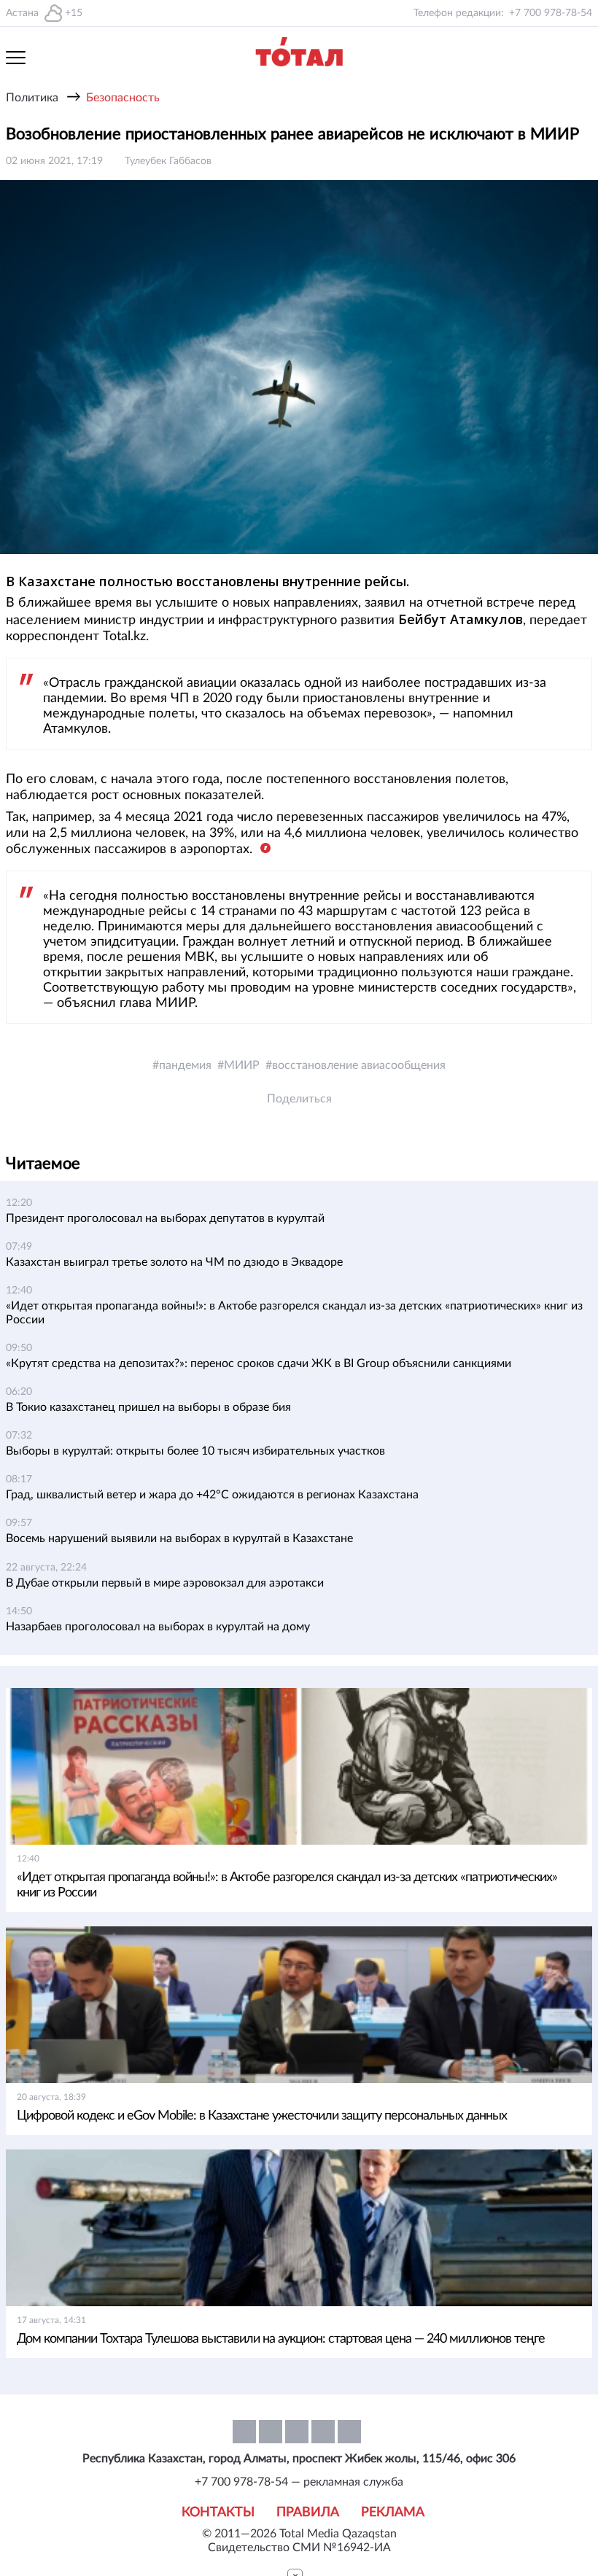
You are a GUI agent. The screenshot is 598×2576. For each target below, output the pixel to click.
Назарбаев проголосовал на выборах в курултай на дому (158, 1627)
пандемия (185, 1065)
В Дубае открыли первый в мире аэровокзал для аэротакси (165, 1583)
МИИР (242, 1065)
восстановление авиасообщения (359, 1065)
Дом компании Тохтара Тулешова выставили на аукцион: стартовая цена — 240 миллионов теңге (281, 2339)
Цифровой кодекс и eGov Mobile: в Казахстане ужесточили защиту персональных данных (262, 2116)
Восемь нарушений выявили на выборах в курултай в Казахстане (179, 1538)
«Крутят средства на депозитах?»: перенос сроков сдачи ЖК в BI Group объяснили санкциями (259, 1363)
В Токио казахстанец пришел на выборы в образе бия (148, 1407)
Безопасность (123, 98)
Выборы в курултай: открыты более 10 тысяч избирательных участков (195, 1451)
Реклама (393, 2513)
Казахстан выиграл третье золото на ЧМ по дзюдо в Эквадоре (174, 1262)
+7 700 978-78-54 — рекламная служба (299, 2482)
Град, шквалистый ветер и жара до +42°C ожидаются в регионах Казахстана (212, 1495)
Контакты (218, 2513)
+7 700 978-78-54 (551, 13)
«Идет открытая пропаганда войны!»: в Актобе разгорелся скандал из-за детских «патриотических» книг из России (287, 1885)
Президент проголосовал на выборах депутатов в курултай (165, 1218)
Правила (308, 2513)
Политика (32, 98)
